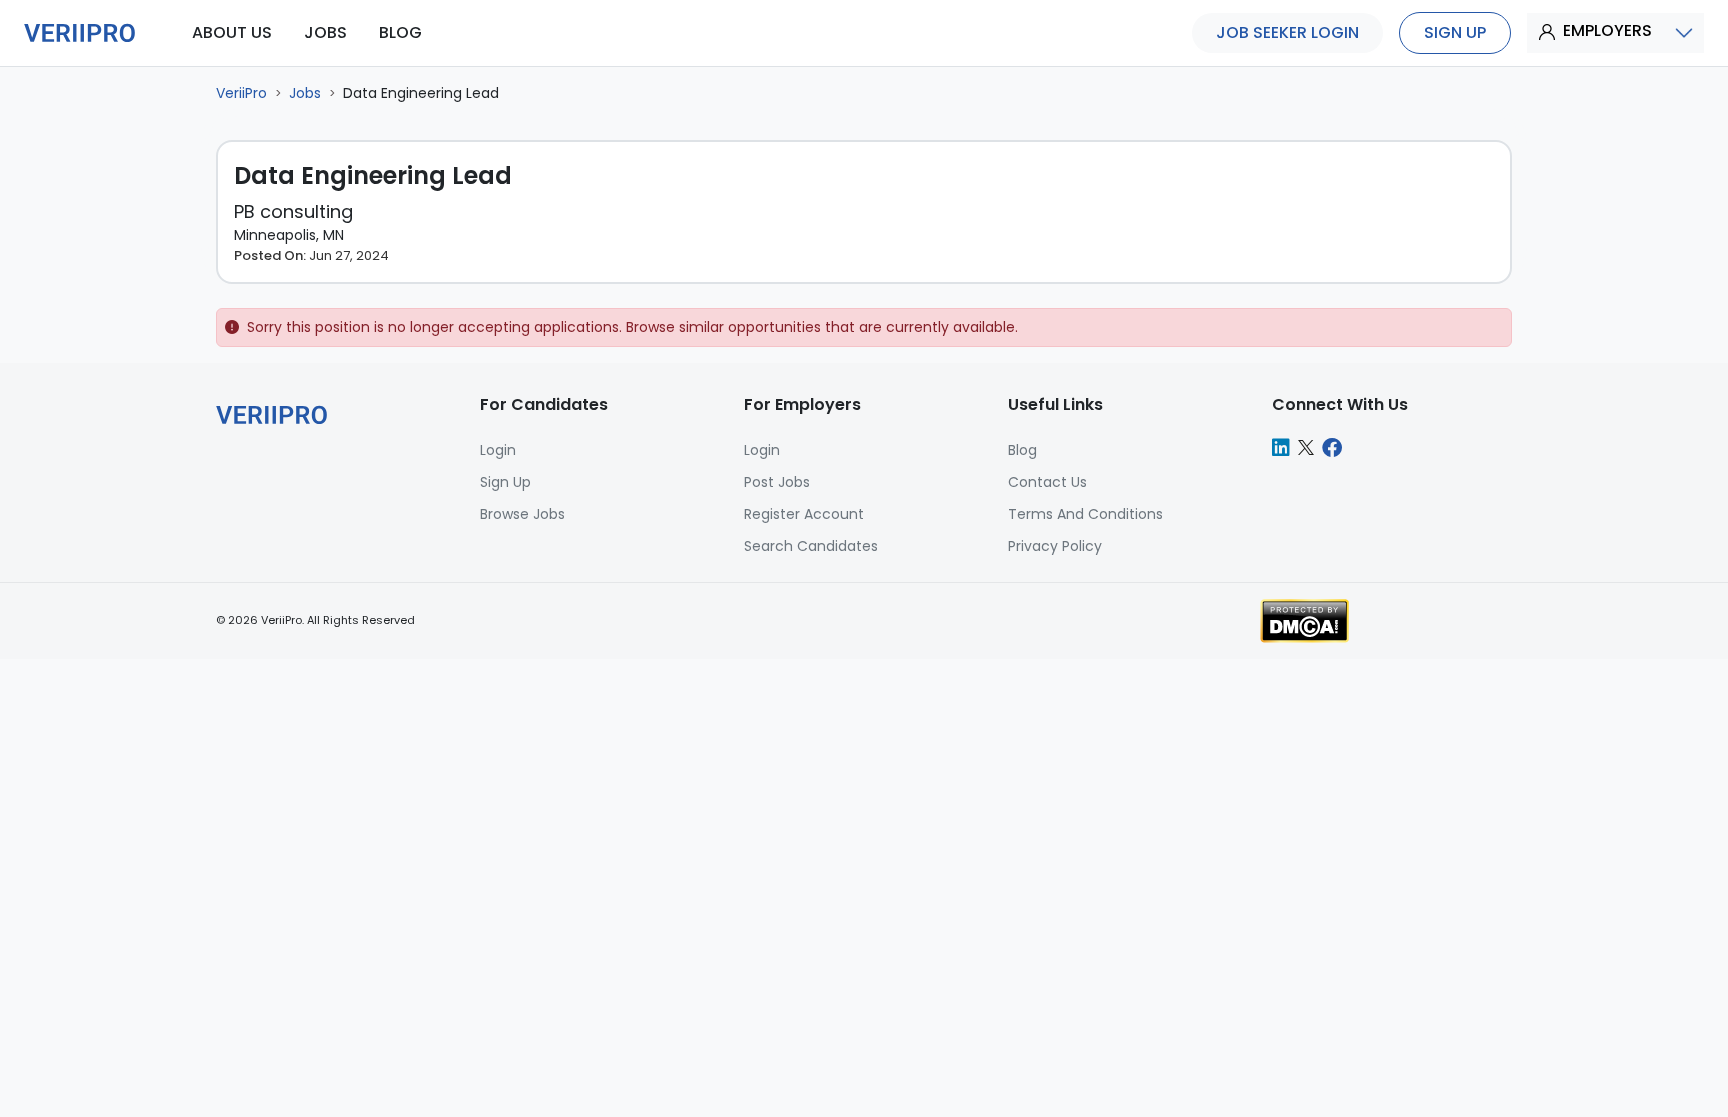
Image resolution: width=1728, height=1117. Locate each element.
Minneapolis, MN (289, 235)
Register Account (804, 514)
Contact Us (1047, 482)
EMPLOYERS (1607, 30)
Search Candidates (811, 546)
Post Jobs (777, 482)
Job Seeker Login (1287, 32)
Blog (1022, 450)
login (498, 450)
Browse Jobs (522, 514)
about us (232, 32)
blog (400, 32)
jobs (325, 32)
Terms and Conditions (1085, 514)
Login (762, 450)
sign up (1455, 32)
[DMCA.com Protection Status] (1304, 619)
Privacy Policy (1055, 546)
